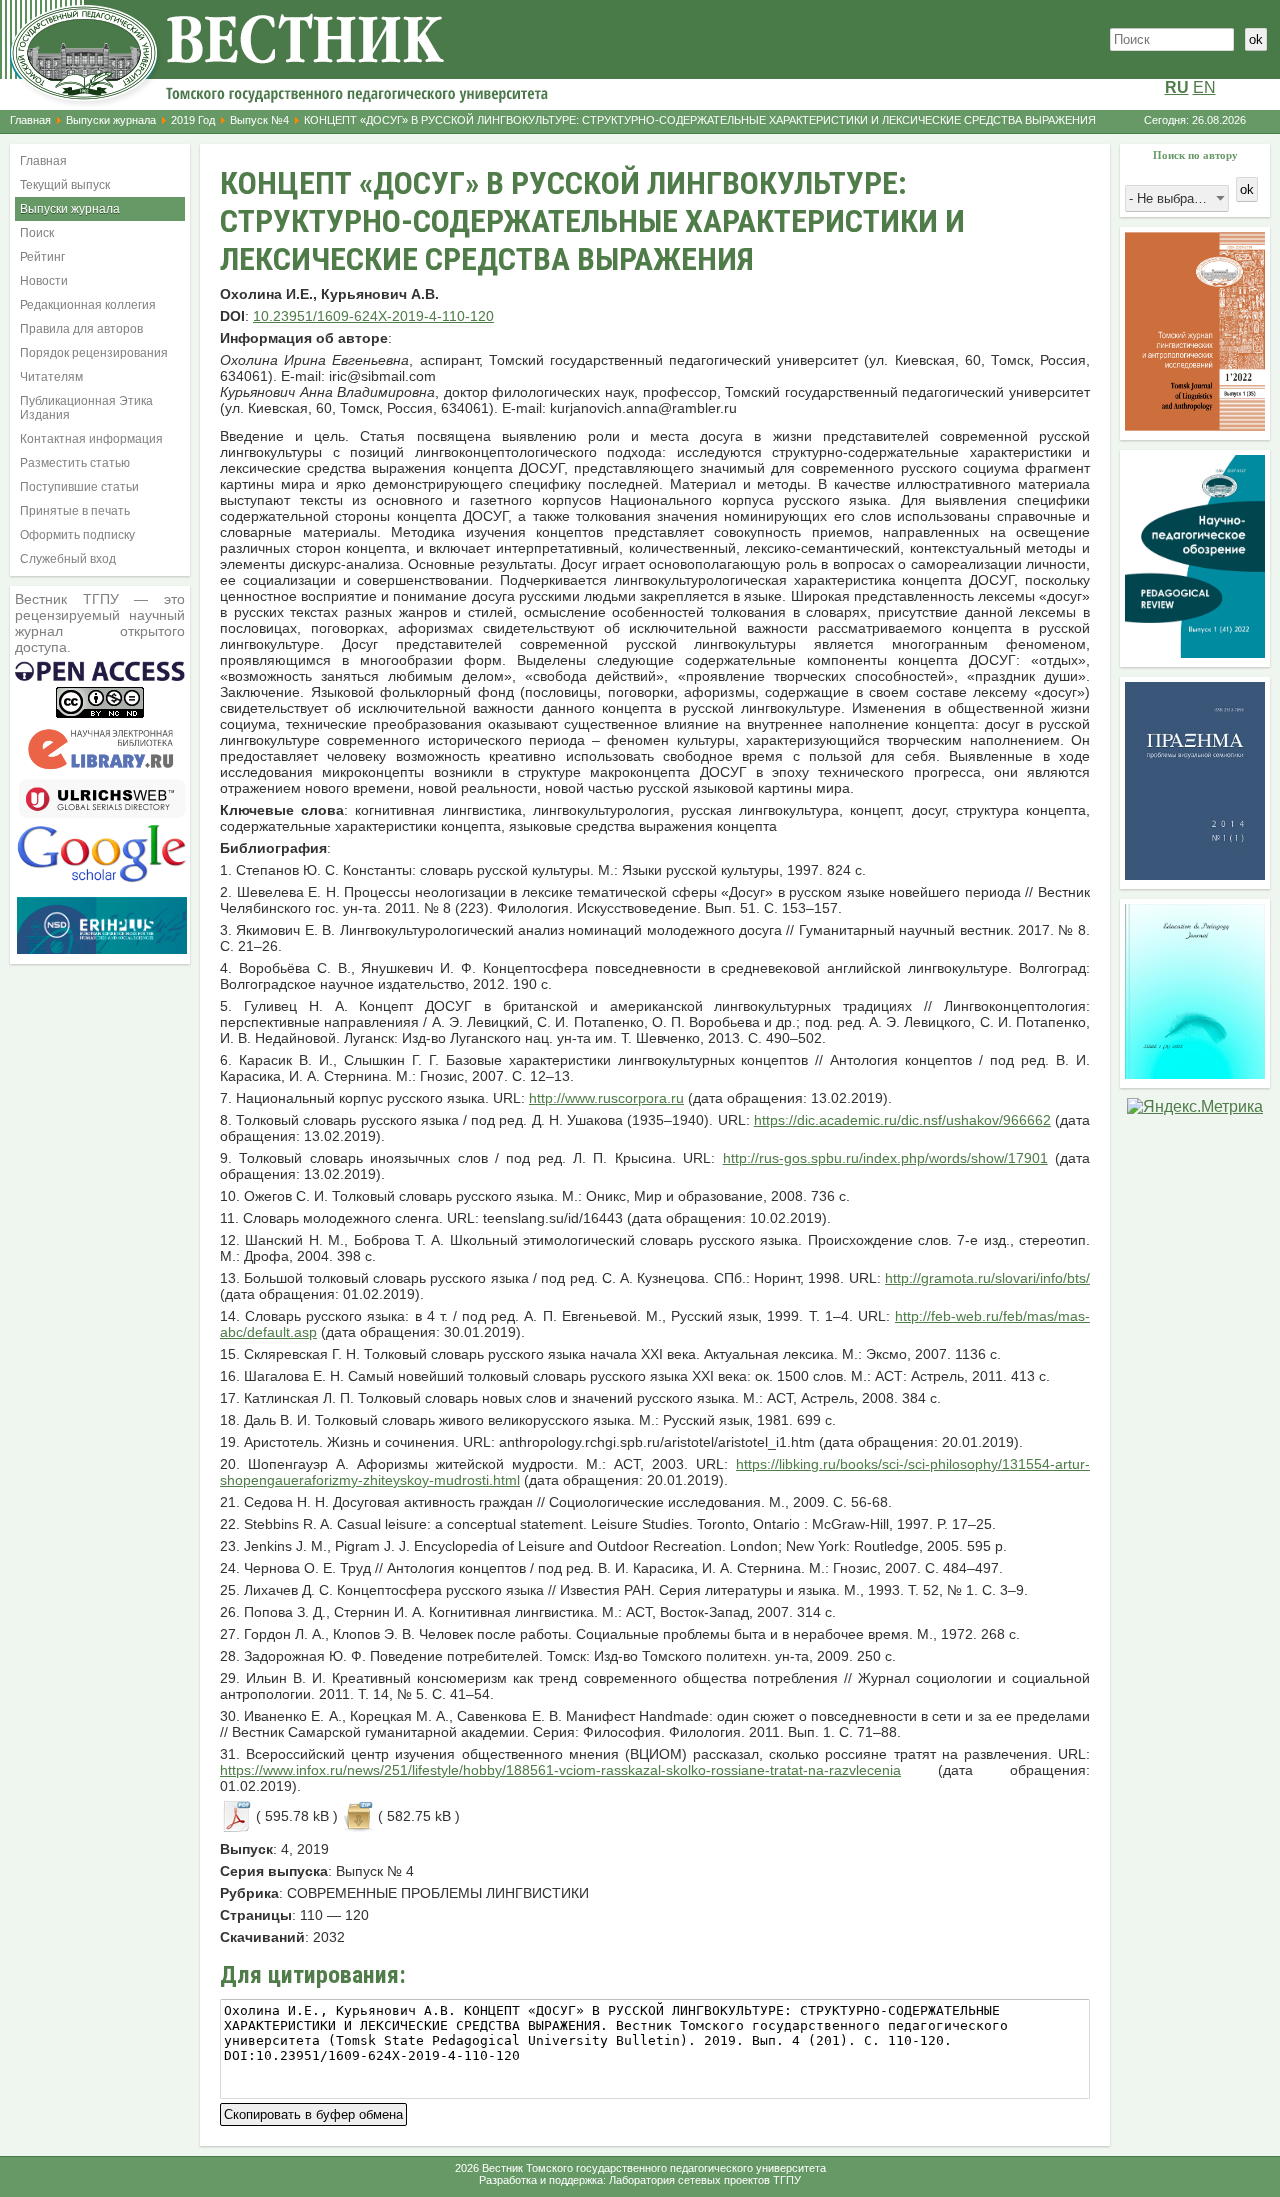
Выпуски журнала (111, 120)
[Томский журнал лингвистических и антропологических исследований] (1195, 425)
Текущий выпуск (65, 185)
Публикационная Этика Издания (86, 408)
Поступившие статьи (79, 487)
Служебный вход (68, 559)
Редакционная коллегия (88, 305)
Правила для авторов (81, 329)
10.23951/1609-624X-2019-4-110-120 (373, 316)
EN (1204, 87)
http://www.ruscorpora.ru (606, 1098)
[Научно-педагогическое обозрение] (1195, 652)
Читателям (51, 377)
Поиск (37, 233)
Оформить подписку (77, 535)
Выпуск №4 (259, 120)
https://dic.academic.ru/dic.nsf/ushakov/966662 (902, 1120)
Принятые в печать (75, 511)
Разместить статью (75, 463)
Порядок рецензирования (94, 353)
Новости (44, 281)
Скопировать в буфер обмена (313, 2112)
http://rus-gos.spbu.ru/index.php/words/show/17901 (885, 1158)
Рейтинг (42, 257)
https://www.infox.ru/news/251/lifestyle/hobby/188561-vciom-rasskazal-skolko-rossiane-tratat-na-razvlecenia (560, 1770)
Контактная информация (91, 439)
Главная (30, 120)
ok (1256, 39)
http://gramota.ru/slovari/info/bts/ (987, 1278)
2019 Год (193, 120)
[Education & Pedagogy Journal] (1195, 1073)
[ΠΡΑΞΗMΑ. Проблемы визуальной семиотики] (1195, 874)
